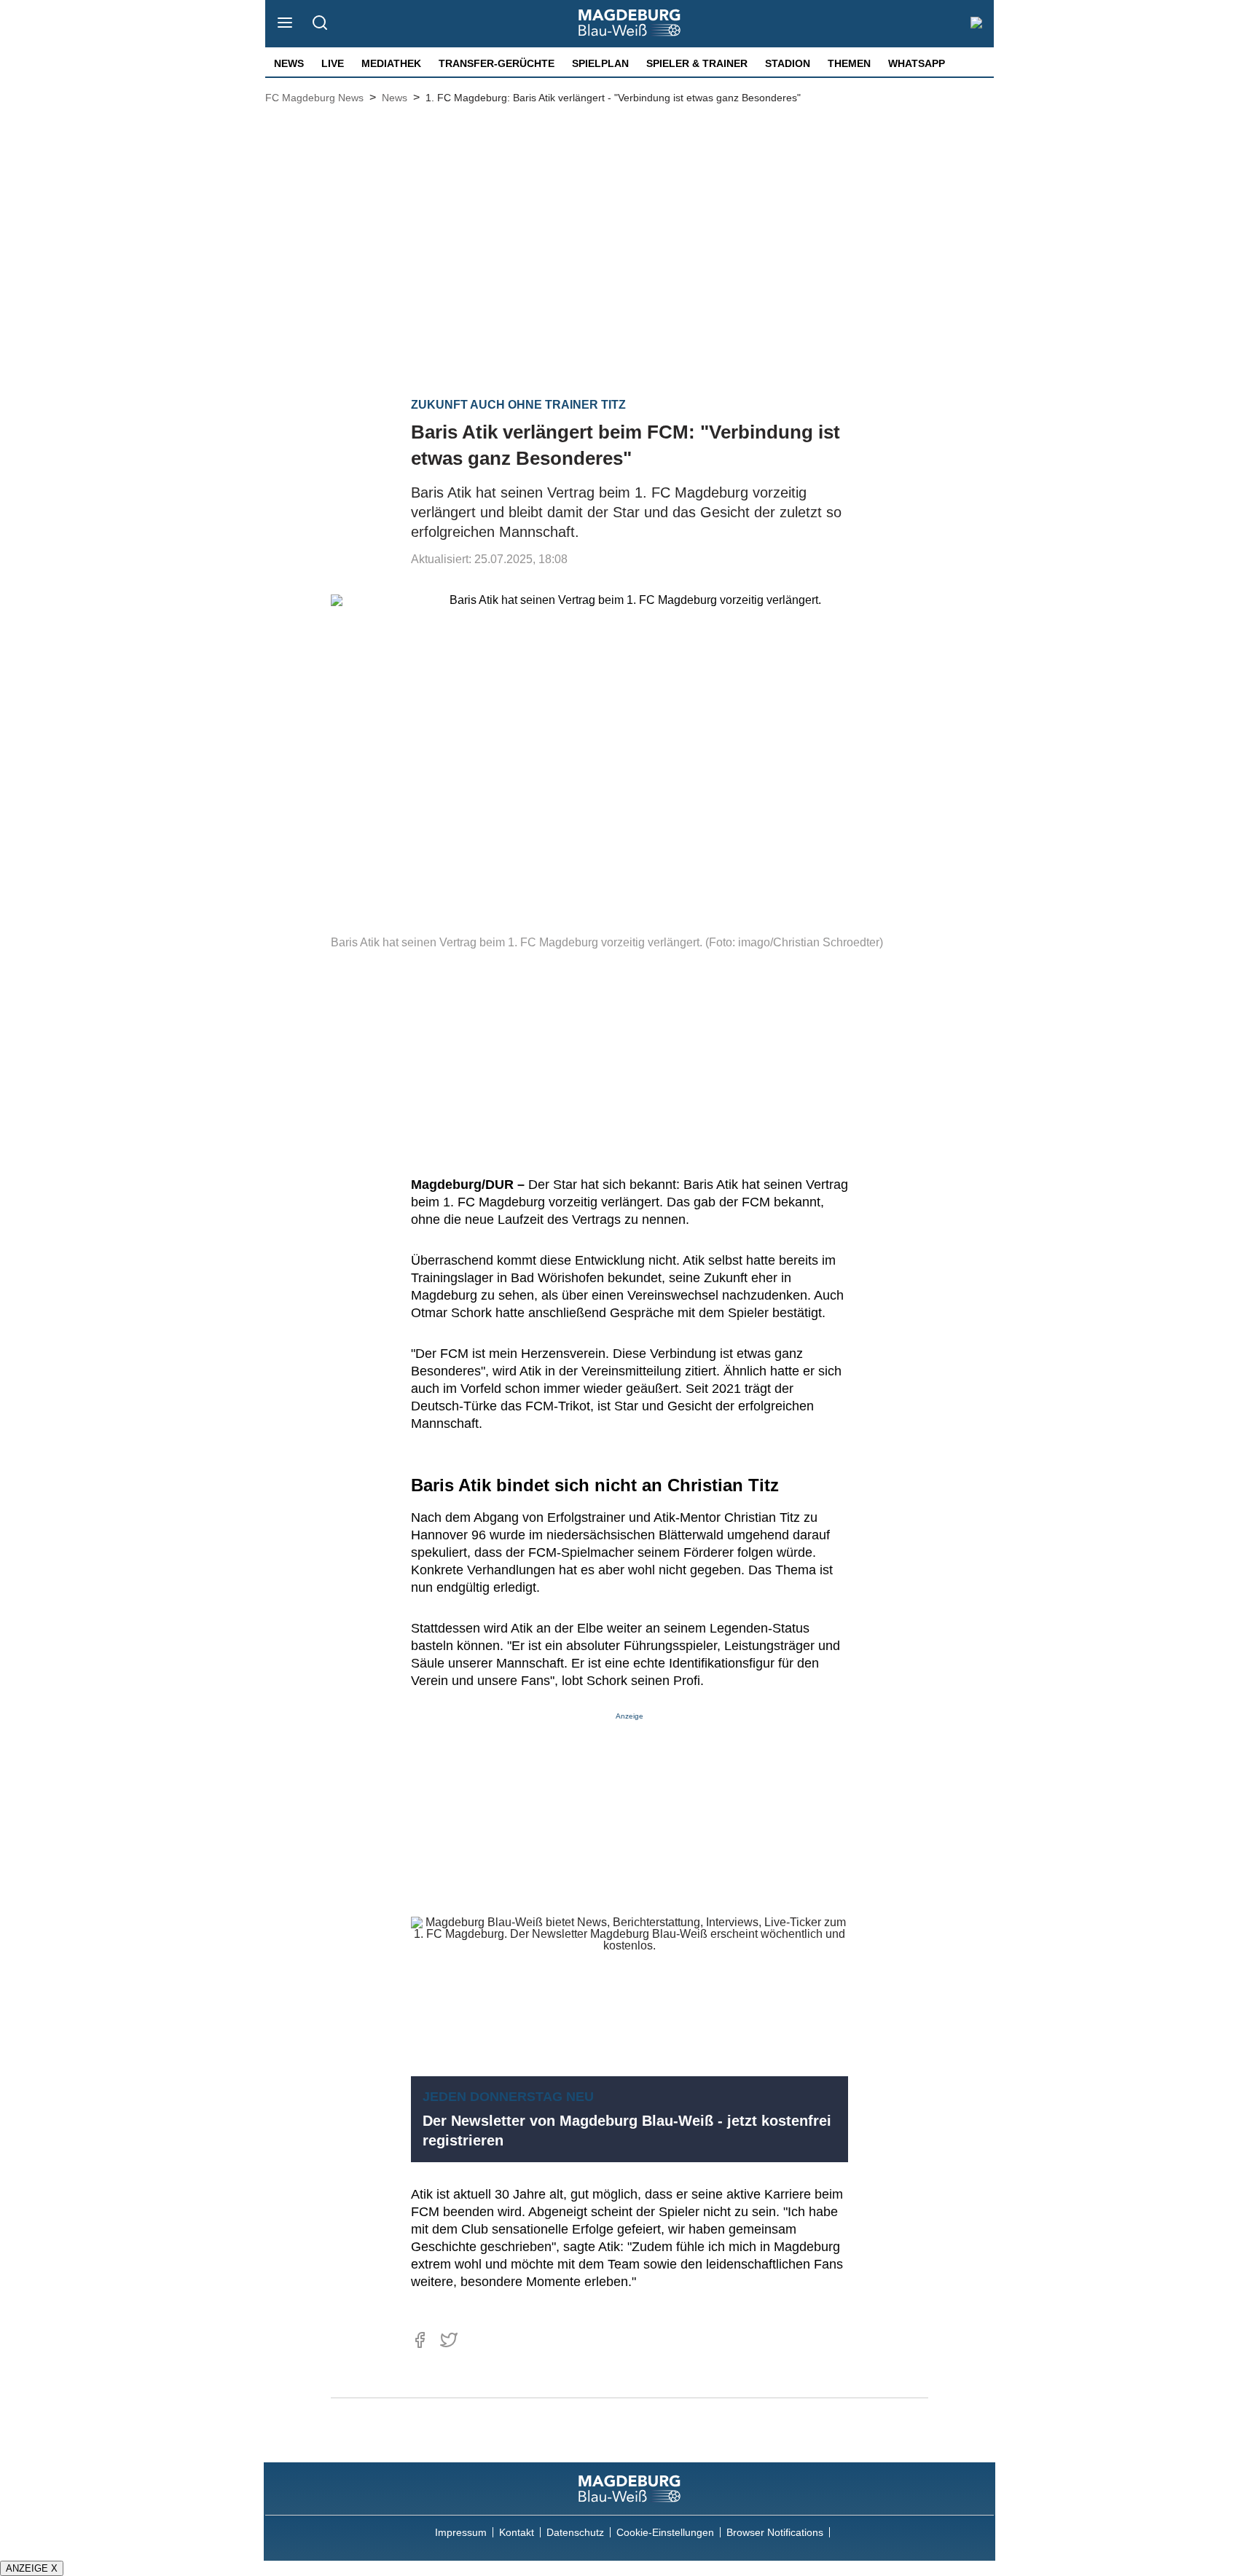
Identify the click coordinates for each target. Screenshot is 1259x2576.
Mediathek (391, 63)
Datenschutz (575, 2532)
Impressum (461, 2532)
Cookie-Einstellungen (665, 2532)
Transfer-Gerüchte (497, 63)
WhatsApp (917, 63)
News (289, 63)
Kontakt (517, 2532)
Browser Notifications (775, 2532)
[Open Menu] (285, 24)
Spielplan (600, 63)
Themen (849, 63)
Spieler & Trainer (697, 63)
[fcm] (629, 2489)
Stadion (788, 63)
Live (333, 63)
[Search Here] (319, 24)
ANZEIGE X (32, 2568)
